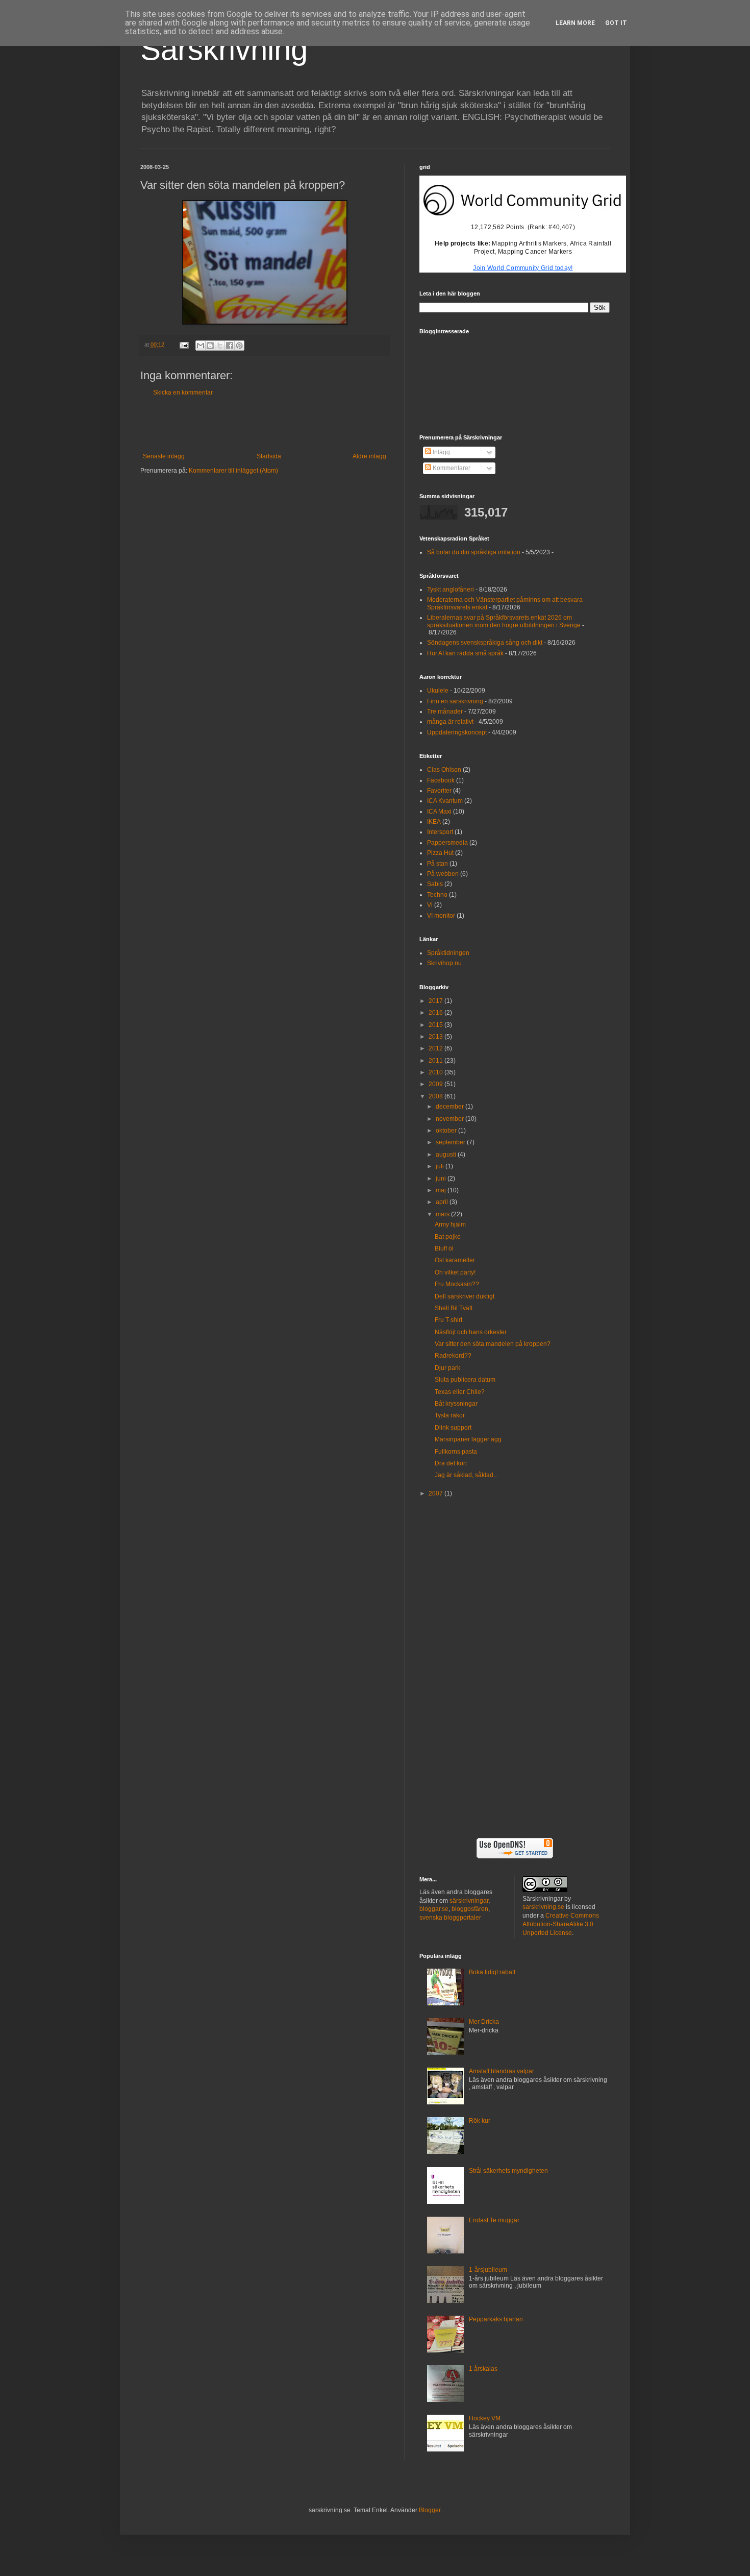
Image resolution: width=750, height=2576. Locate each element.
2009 (436, 1084)
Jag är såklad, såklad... (466, 1475)
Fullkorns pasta (456, 1452)
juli (441, 1166)
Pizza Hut (440, 853)
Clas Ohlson (444, 770)
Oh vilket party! (455, 1272)
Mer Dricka (484, 2022)
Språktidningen (448, 953)
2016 (436, 1013)
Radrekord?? (453, 1356)
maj (442, 1190)
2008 (436, 1096)
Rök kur (480, 2121)
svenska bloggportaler (450, 1918)
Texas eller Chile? (460, 1392)
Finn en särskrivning (455, 701)
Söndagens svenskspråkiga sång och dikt (485, 643)
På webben (443, 874)
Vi (430, 905)
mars (443, 1214)
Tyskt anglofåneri (451, 590)
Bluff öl (444, 1248)
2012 (436, 1048)
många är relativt (450, 722)
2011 (436, 1061)
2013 (436, 1037)
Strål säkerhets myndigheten (508, 2171)
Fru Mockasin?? (457, 1284)
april (443, 1202)
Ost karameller (455, 1260)
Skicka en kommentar (183, 392)
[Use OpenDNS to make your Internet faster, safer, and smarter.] (515, 1856)
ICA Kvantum (445, 801)
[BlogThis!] (210, 346)
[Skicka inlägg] (184, 345)
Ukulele (438, 691)
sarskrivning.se (543, 1907)
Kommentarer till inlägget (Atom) (233, 471)
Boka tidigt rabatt (492, 1972)
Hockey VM (485, 2418)
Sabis (435, 884)
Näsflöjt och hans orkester (471, 1332)
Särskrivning (224, 49)
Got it (616, 23)
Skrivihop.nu (444, 963)
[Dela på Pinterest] (239, 346)
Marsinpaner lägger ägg (468, 1439)
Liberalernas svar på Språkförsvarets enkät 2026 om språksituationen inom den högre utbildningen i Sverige (504, 621)
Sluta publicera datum (465, 1380)
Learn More (575, 23)
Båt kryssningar (456, 1404)
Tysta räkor (450, 1415)
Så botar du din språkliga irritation (474, 552)
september (451, 1142)
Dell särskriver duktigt (465, 1296)
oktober (447, 1131)
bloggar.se (434, 1909)
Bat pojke (448, 1237)
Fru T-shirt (448, 1320)
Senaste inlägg (164, 456)
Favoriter (439, 791)
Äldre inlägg (369, 456)
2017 (436, 1001)
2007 (436, 1493)
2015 (436, 1025)
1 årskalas (483, 2369)
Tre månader (445, 712)
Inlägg (441, 452)
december (451, 1107)
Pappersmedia (447, 843)
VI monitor (441, 916)
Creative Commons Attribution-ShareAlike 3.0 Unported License (561, 1924)
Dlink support (453, 1428)
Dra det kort (451, 1463)
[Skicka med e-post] (201, 346)
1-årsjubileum (488, 2270)
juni (442, 1179)
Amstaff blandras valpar (502, 2071)
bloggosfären (470, 1909)
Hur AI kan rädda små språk (465, 653)
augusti (447, 1155)
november (451, 1119)
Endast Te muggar (494, 2220)
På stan (437, 864)
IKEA (434, 822)
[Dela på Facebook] (230, 346)
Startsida (269, 456)
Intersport (440, 832)
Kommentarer (451, 468)
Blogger (430, 2510)
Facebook (441, 780)
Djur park (447, 1368)
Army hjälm (450, 1224)
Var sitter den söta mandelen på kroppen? (493, 1344)
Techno (437, 895)
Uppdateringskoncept (457, 732)
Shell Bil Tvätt (454, 1308)
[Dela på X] (220, 346)
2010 (436, 1072)
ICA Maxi (439, 812)
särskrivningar (469, 1901)
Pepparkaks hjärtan (496, 2319)
